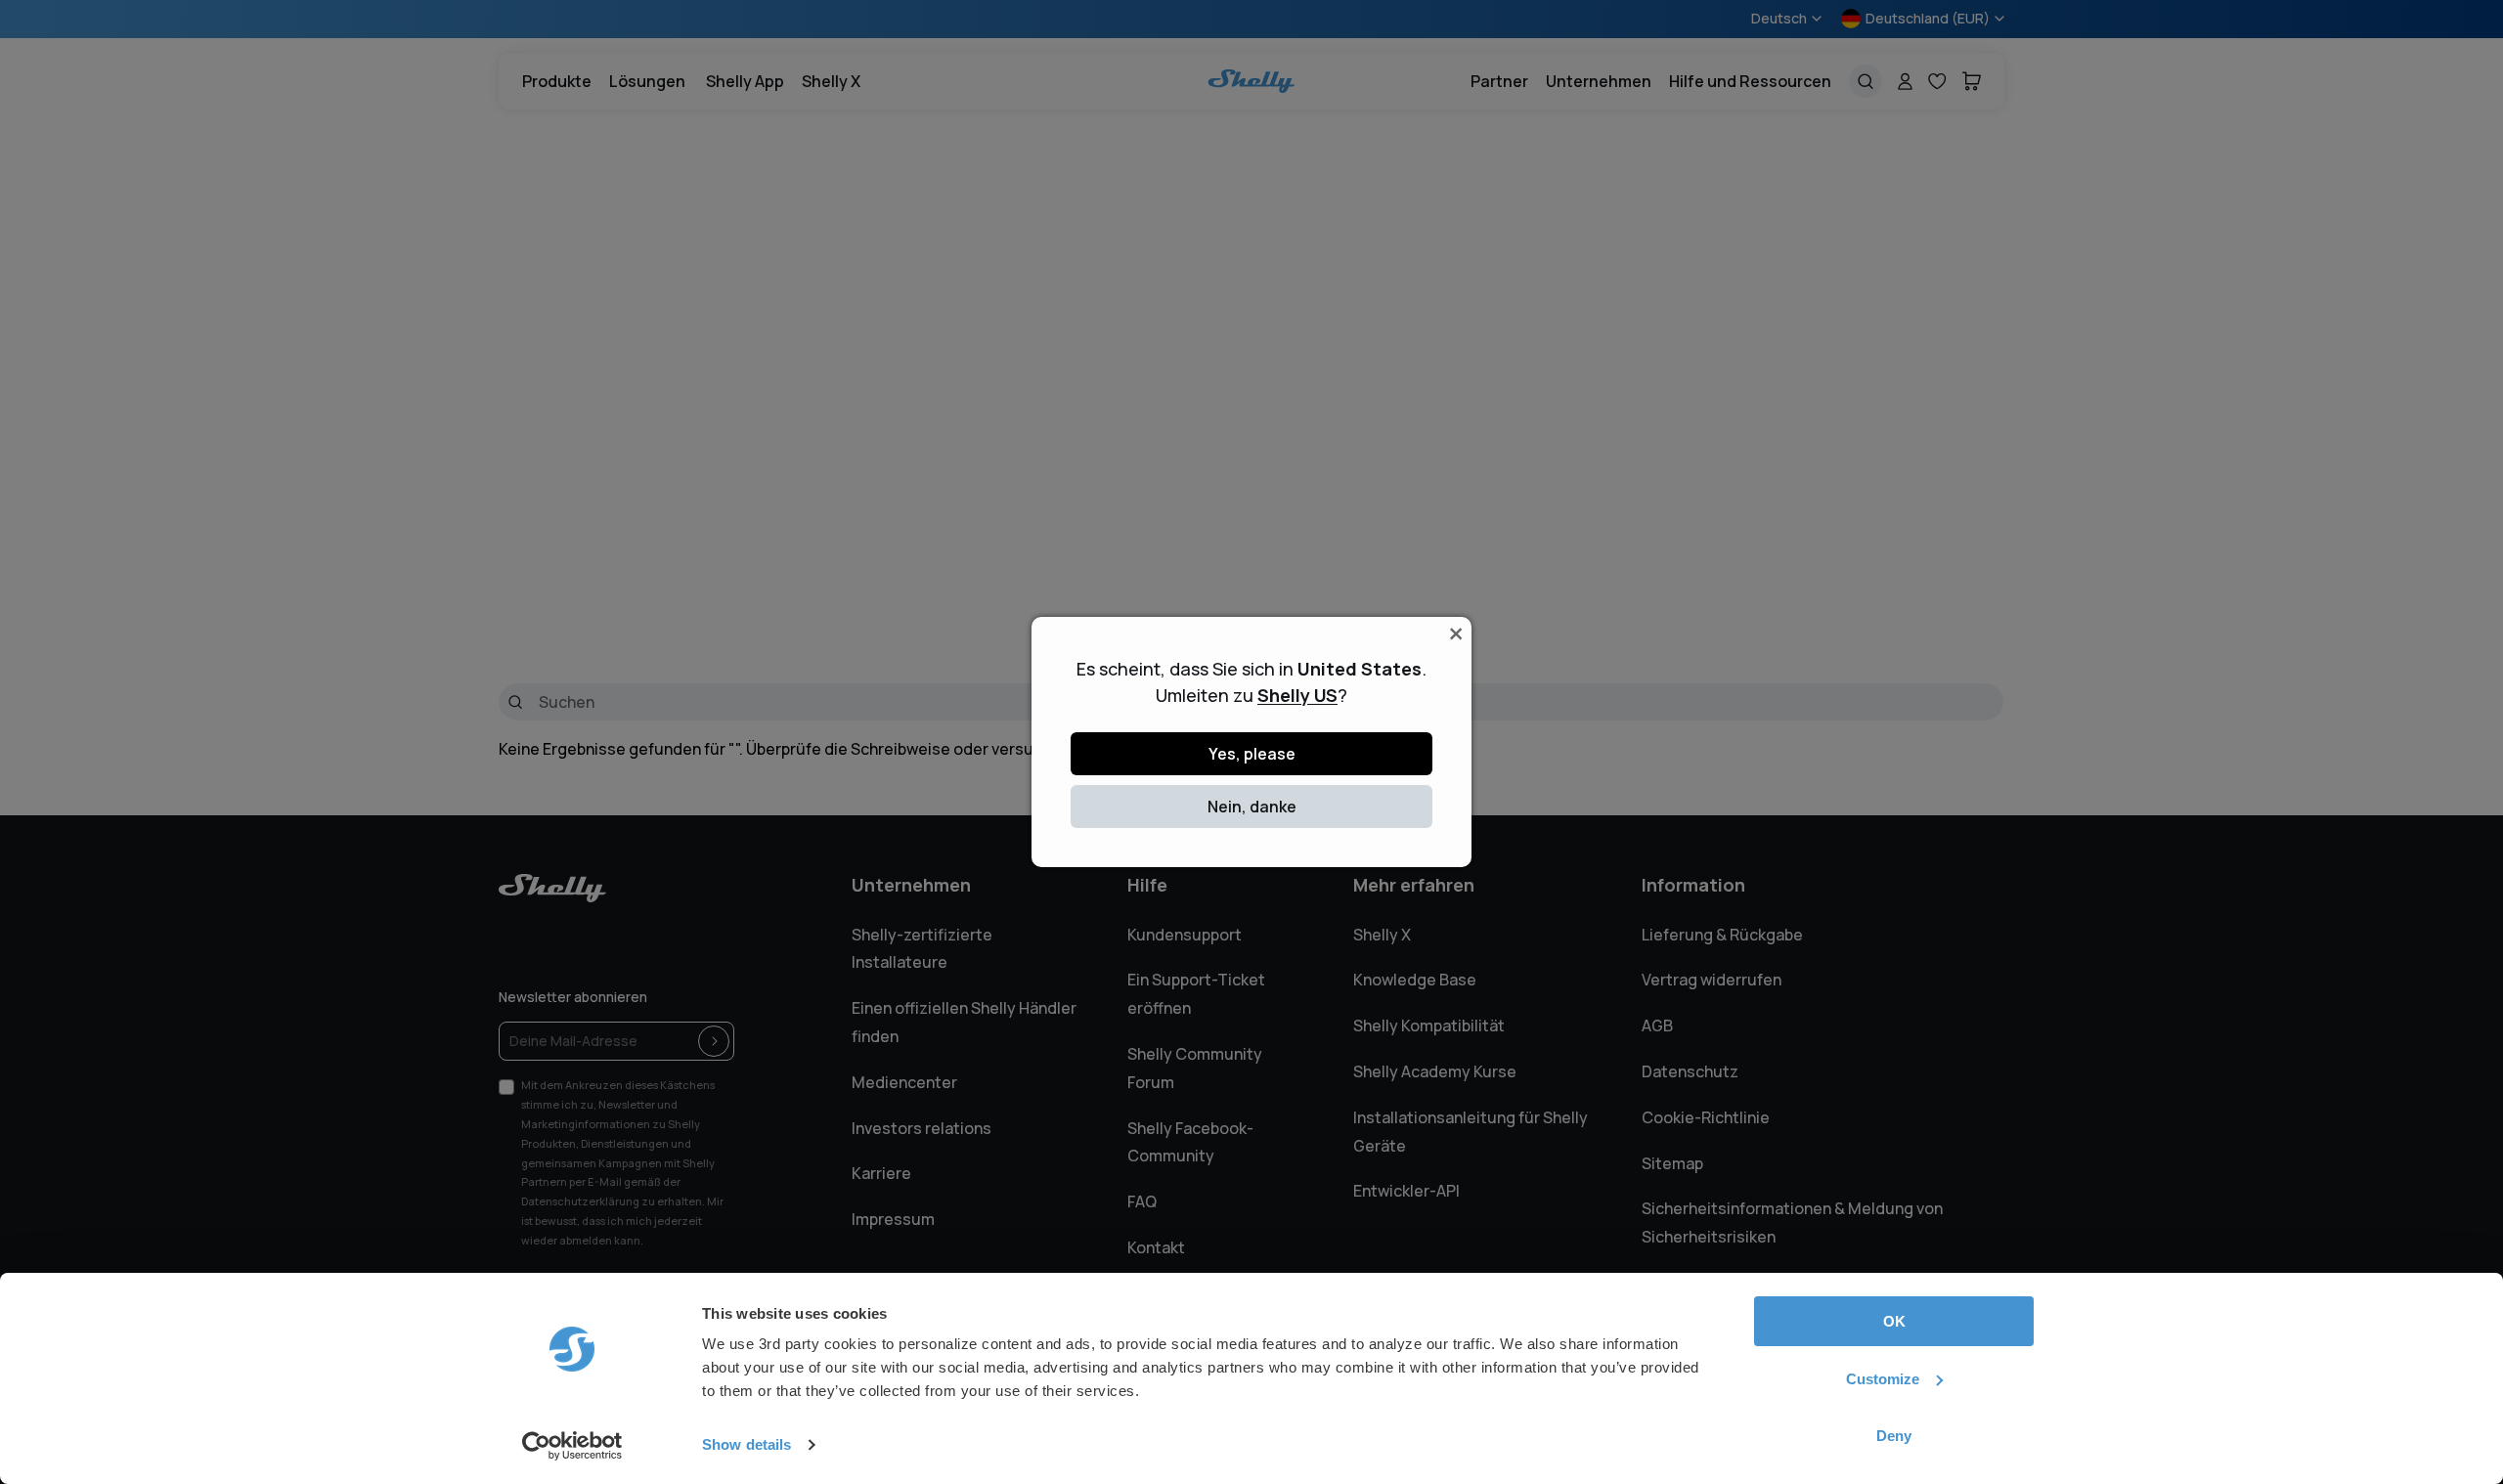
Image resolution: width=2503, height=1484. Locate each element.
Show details (747, 1444)
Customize (1883, 1379)
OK (1894, 1321)
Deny (1894, 1436)
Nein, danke (1252, 807)
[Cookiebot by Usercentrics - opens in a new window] (572, 1446)
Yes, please (1252, 754)
